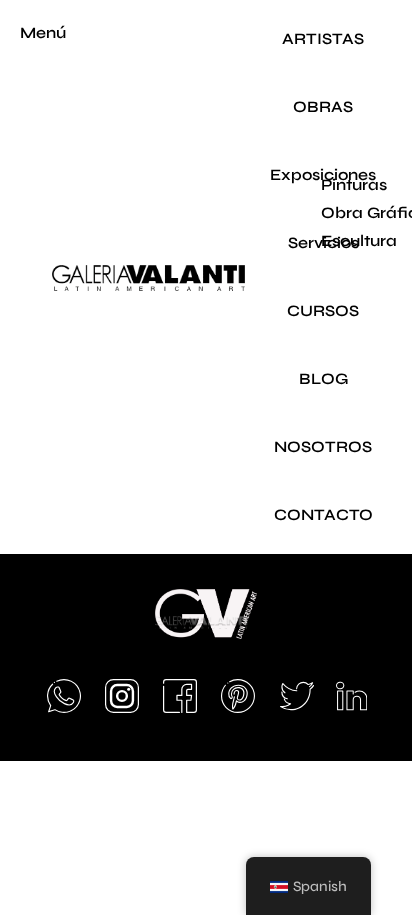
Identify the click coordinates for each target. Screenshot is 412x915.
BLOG (323, 378)
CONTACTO (323, 514)
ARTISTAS (323, 38)
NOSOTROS (323, 446)
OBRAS (323, 106)
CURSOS (323, 310)
